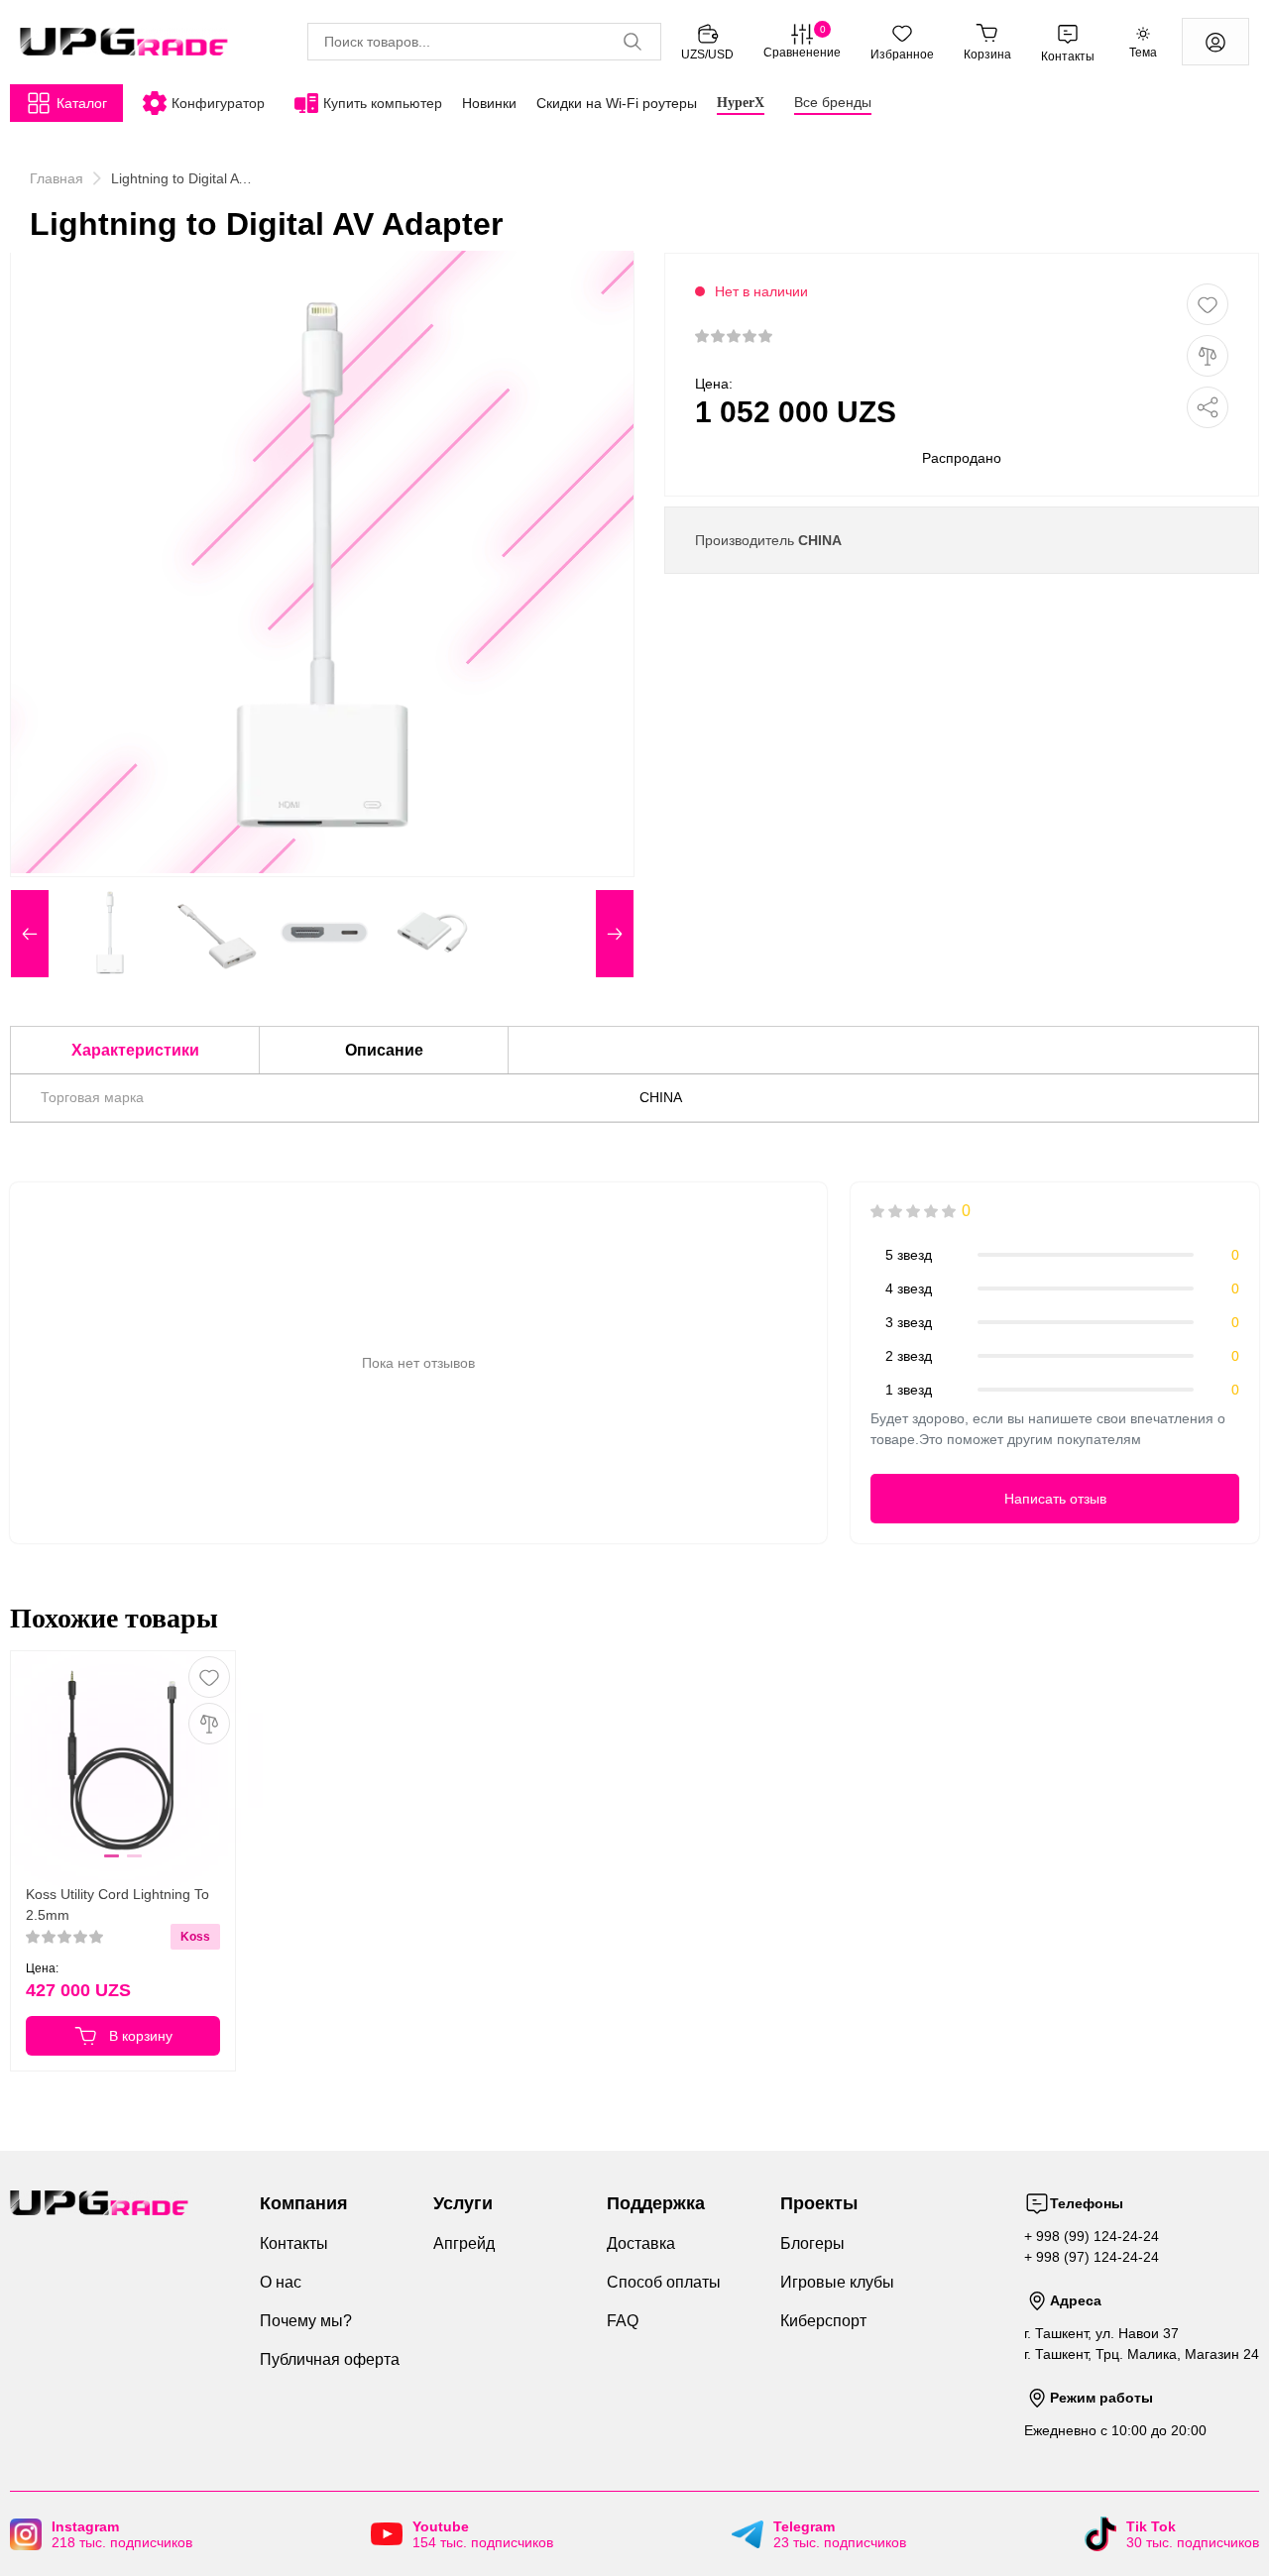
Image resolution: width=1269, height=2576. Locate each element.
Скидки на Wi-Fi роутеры (617, 103)
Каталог (82, 103)
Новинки (489, 103)
